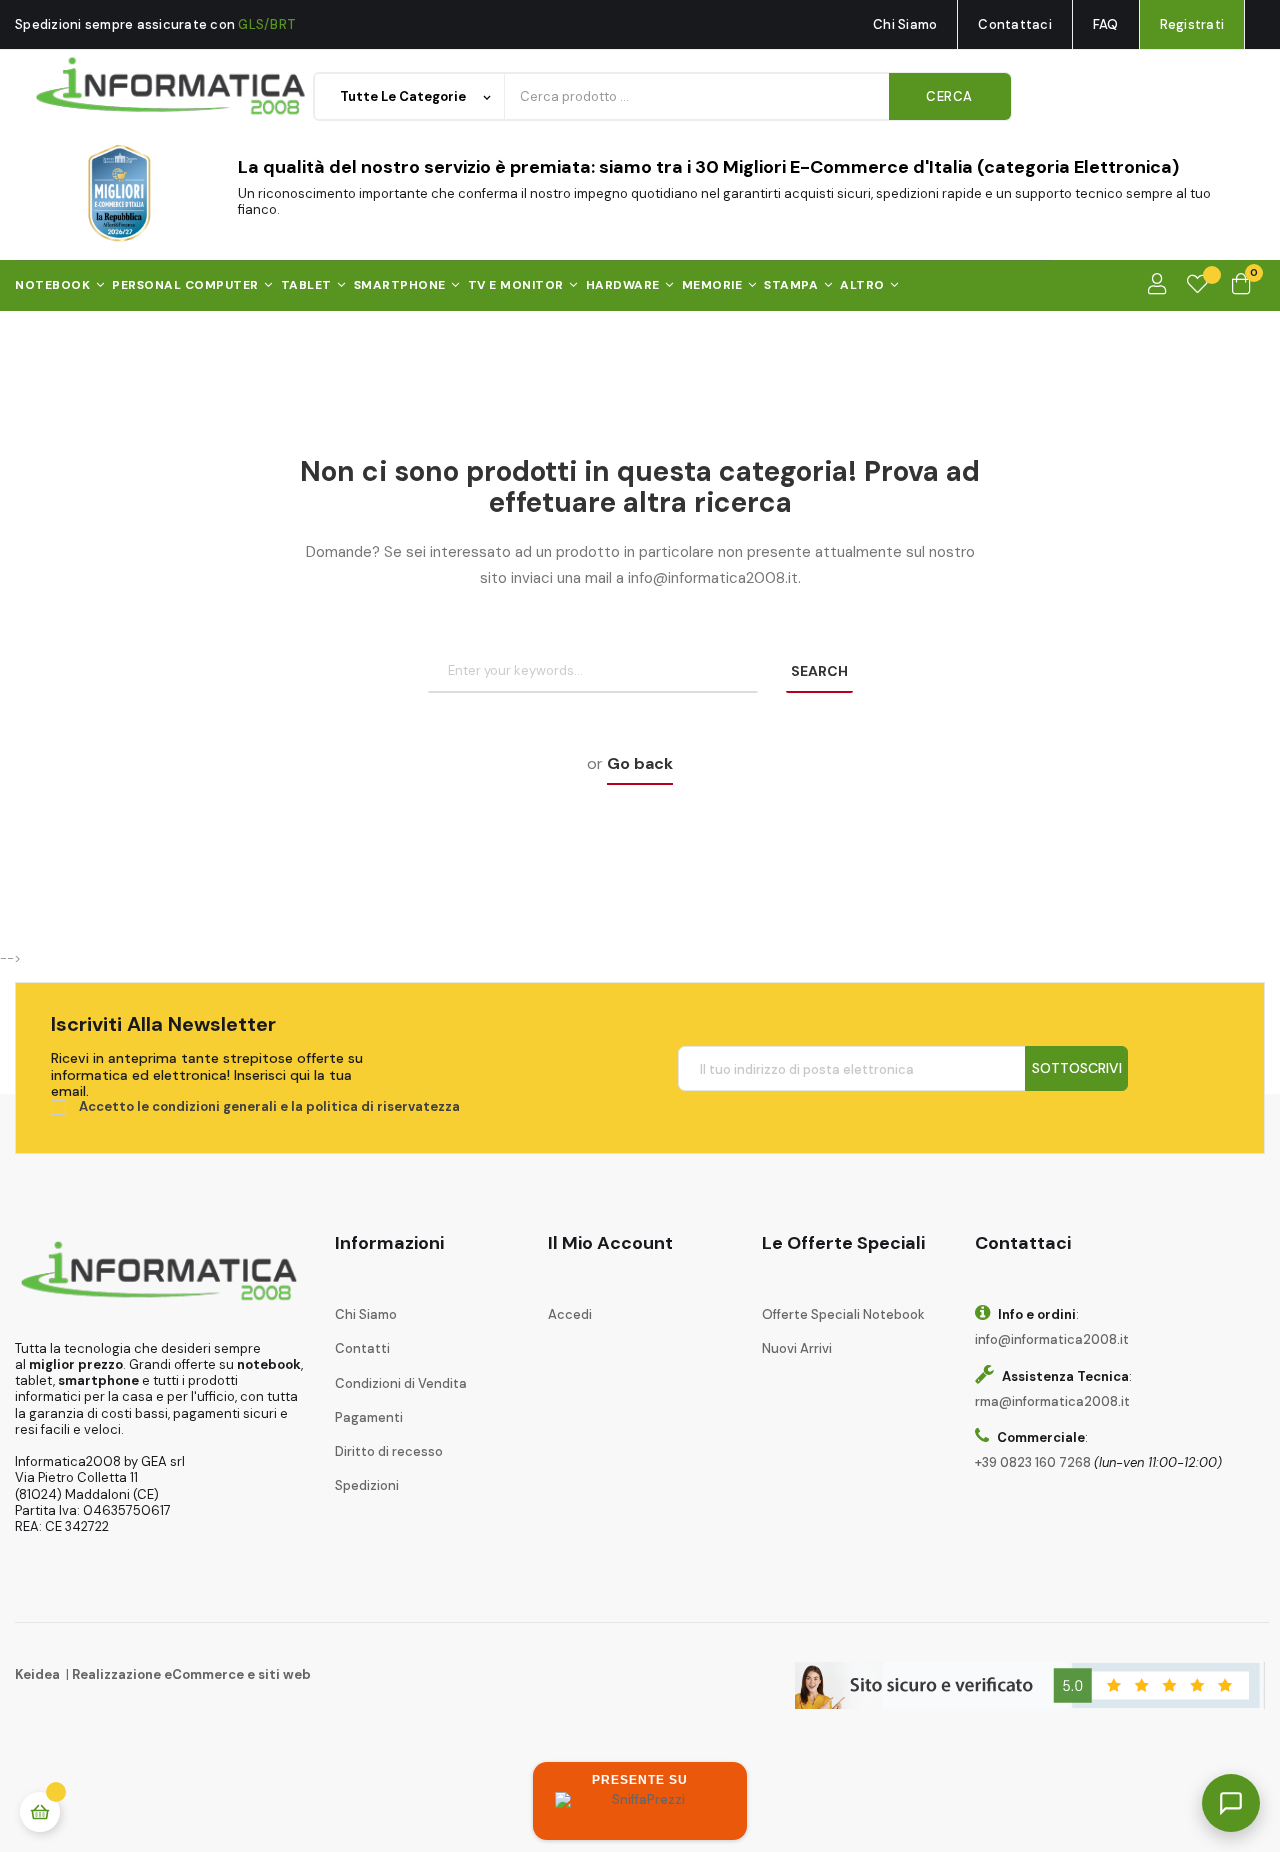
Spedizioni (367, 1485)
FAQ (1106, 24)
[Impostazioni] (1157, 285)
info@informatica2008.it (1052, 1339)
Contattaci (1015, 24)
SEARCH (819, 671)
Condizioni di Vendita (401, 1383)
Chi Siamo (905, 24)
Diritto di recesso (389, 1451)
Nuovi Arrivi (797, 1348)
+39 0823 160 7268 (1033, 1462)
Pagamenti (369, 1417)
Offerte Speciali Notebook (843, 1314)
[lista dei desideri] (1197, 285)
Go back (640, 763)
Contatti (362, 1348)
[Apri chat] (1231, 1803)
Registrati (1192, 24)
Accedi (570, 1314)
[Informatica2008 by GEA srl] (171, 86)
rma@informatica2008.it (1052, 1401)
